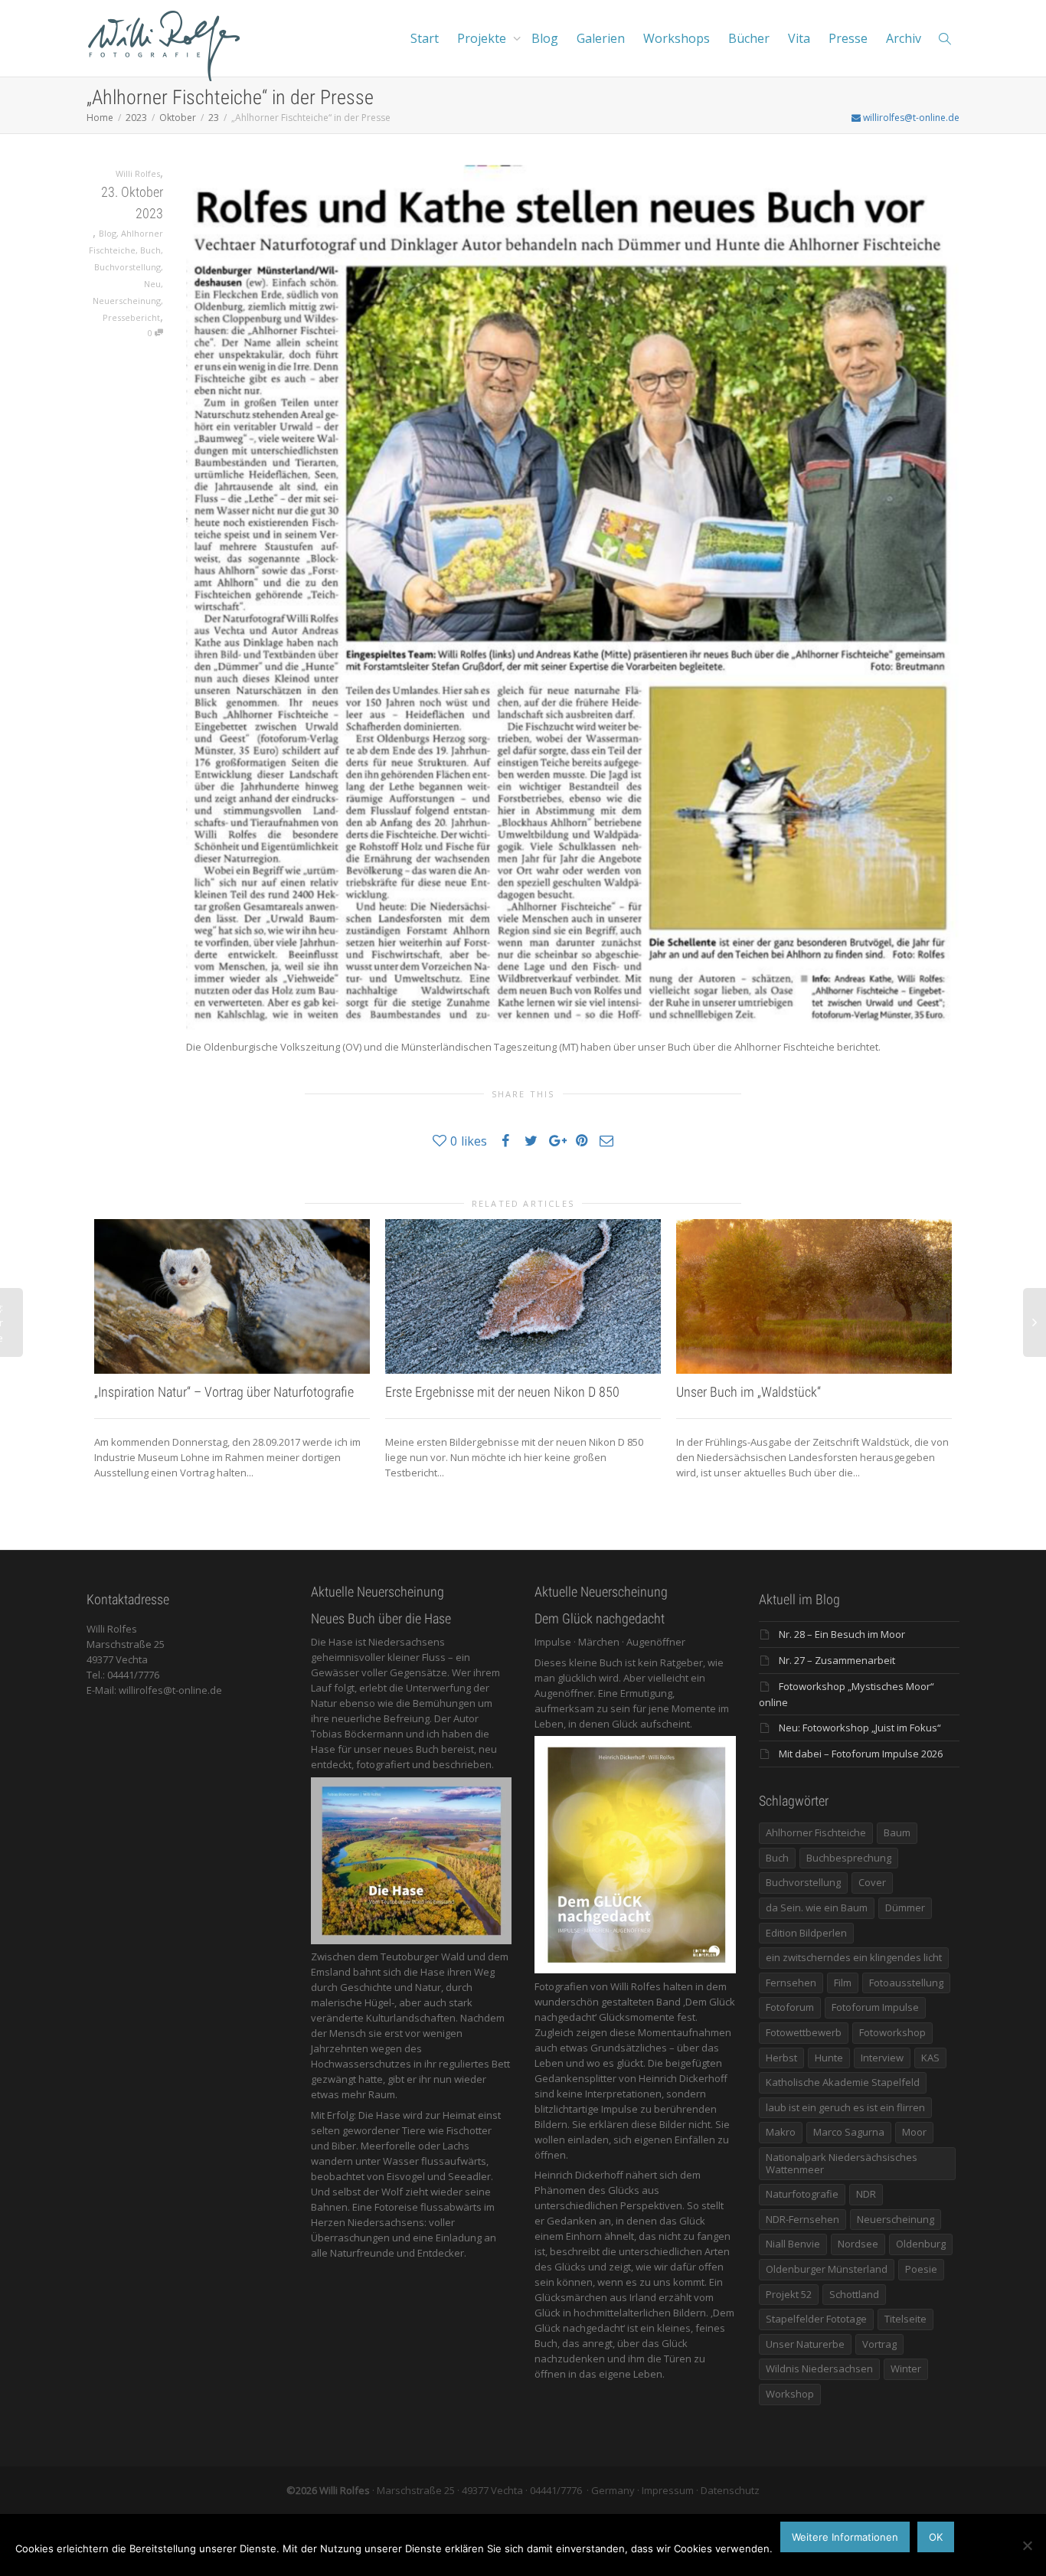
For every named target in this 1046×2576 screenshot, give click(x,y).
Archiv (904, 38)
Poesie (921, 2269)
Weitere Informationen (845, 2537)
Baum (897, 1832)
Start (425, 38)
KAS (930, 2058)
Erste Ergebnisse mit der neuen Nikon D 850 (502, 1392)
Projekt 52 (789, 2294)
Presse (848, 38)
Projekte (483, 38)
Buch (150, 250)
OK (936, 2537)
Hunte (829, 2058)
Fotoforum (790, 2007)
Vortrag (879, 2344)
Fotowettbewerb (804, 2032)
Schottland (854, 2294)
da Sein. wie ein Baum (817, 1907)
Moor (914, 2132)
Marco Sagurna (849, 2132)
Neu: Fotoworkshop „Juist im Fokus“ (860, 1728)
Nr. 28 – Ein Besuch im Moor (842, 1634)
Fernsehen (791, 1983)
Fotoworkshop (892, 2032)
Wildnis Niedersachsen (819, 2368)
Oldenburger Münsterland (827, 2269)
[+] (232, 1297)
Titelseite (905, 2319)
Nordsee (858, 2244)
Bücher (749, 38)
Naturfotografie (802, 2194)
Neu (152, 284)
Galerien (601, 38)
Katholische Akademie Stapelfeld (843, 2082)
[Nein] (1027, 2545)
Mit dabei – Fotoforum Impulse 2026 (861, 1754)
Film (843, 1983)
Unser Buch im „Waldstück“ (749, 1392)
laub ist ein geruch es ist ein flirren (845, 2107)
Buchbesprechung (849, 1858)
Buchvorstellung (127, 267)
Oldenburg (921, 2244)
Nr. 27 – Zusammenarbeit (837, 1660)
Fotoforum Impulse (875, 2007)
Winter (906, 2368)
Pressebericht (131, 317)
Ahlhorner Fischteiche (816, 1832)
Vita (799, 38)
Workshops (677, 38)
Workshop (790, 2394)
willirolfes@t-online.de (910, 118)
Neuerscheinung (127, 301)
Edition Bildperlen (806, 1933)
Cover (872, 1882)
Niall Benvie (793, 2244)
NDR (866, 2194)
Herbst (781, 2058)
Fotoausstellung (906, 1983)
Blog (545, 38)
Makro (781, 2132)
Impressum (668, 2490)
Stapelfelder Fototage (816, 2319)
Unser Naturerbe (805, 2344)
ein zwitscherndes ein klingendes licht (854, 1957)
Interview (882, 2058)
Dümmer (905, 1907)
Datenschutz (730, 2490)
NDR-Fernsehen (802, 2219)
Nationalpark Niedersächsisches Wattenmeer (842, 2163)
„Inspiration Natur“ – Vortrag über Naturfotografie (224, 1392)
